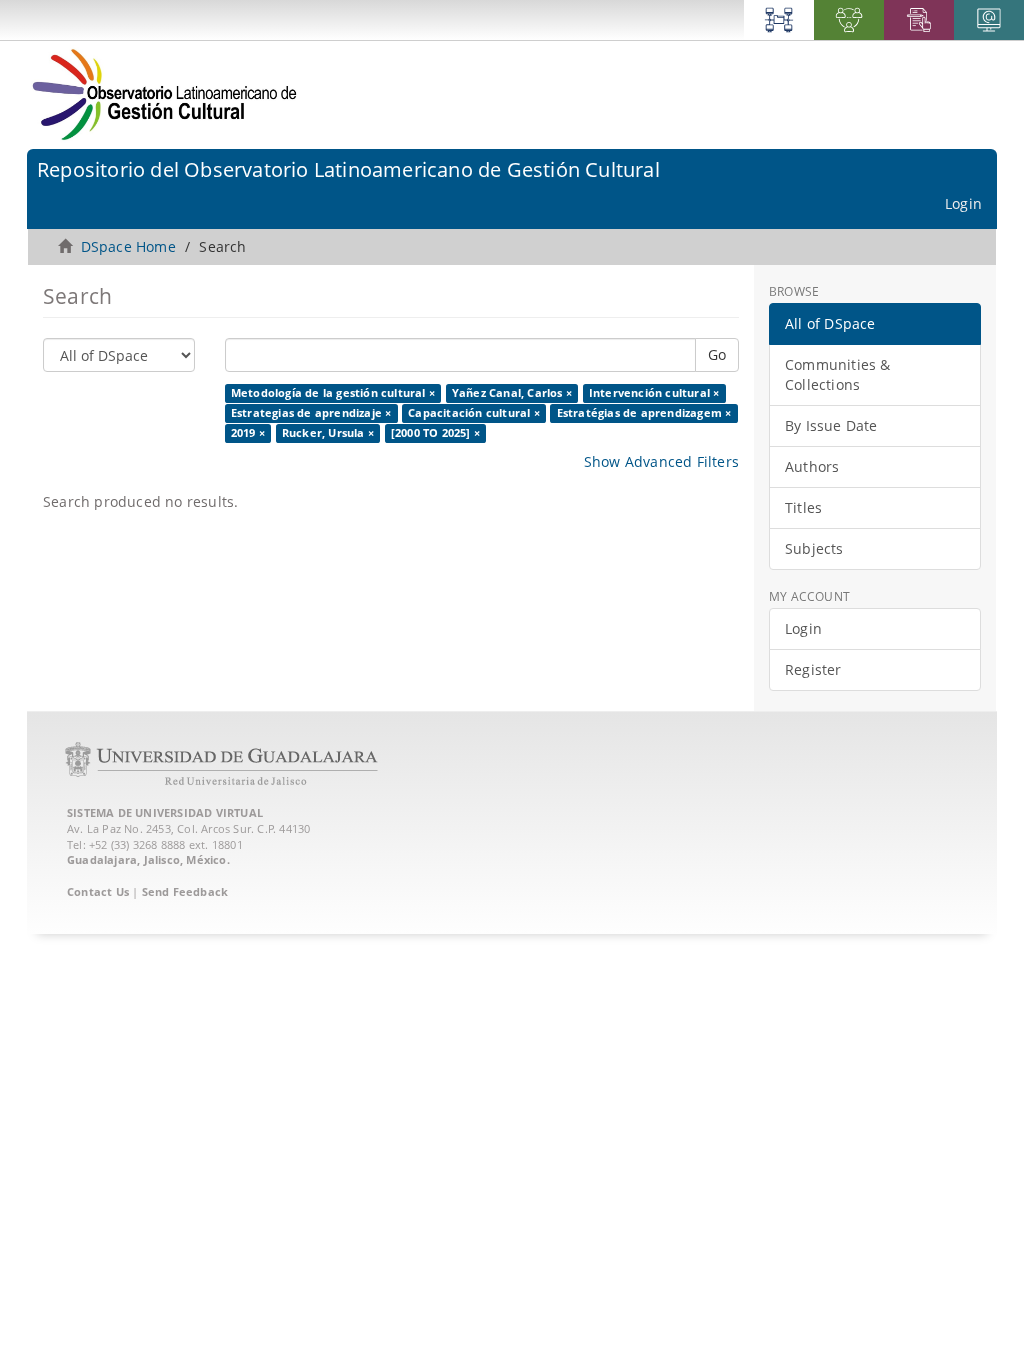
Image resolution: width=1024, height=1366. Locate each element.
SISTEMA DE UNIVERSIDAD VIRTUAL (165, 812)
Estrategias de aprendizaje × (311, 413)
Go (717, 354)
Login (803, 628)
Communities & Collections (838, 374)
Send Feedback (185, 891)
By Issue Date (831, 425)
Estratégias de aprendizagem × (644, 413)
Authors (812, 466)
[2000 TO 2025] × (435, 433)
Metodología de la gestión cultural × (333, 393)
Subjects (814, 548)
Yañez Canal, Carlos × (512, 393)
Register (813, 669)
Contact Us (98, 891)
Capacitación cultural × (474, 413)
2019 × (248, 433)
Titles (803, 507)
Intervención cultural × (654, 393)
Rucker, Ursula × (328, 433)
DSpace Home (128, 246)
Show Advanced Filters (661, 461)
